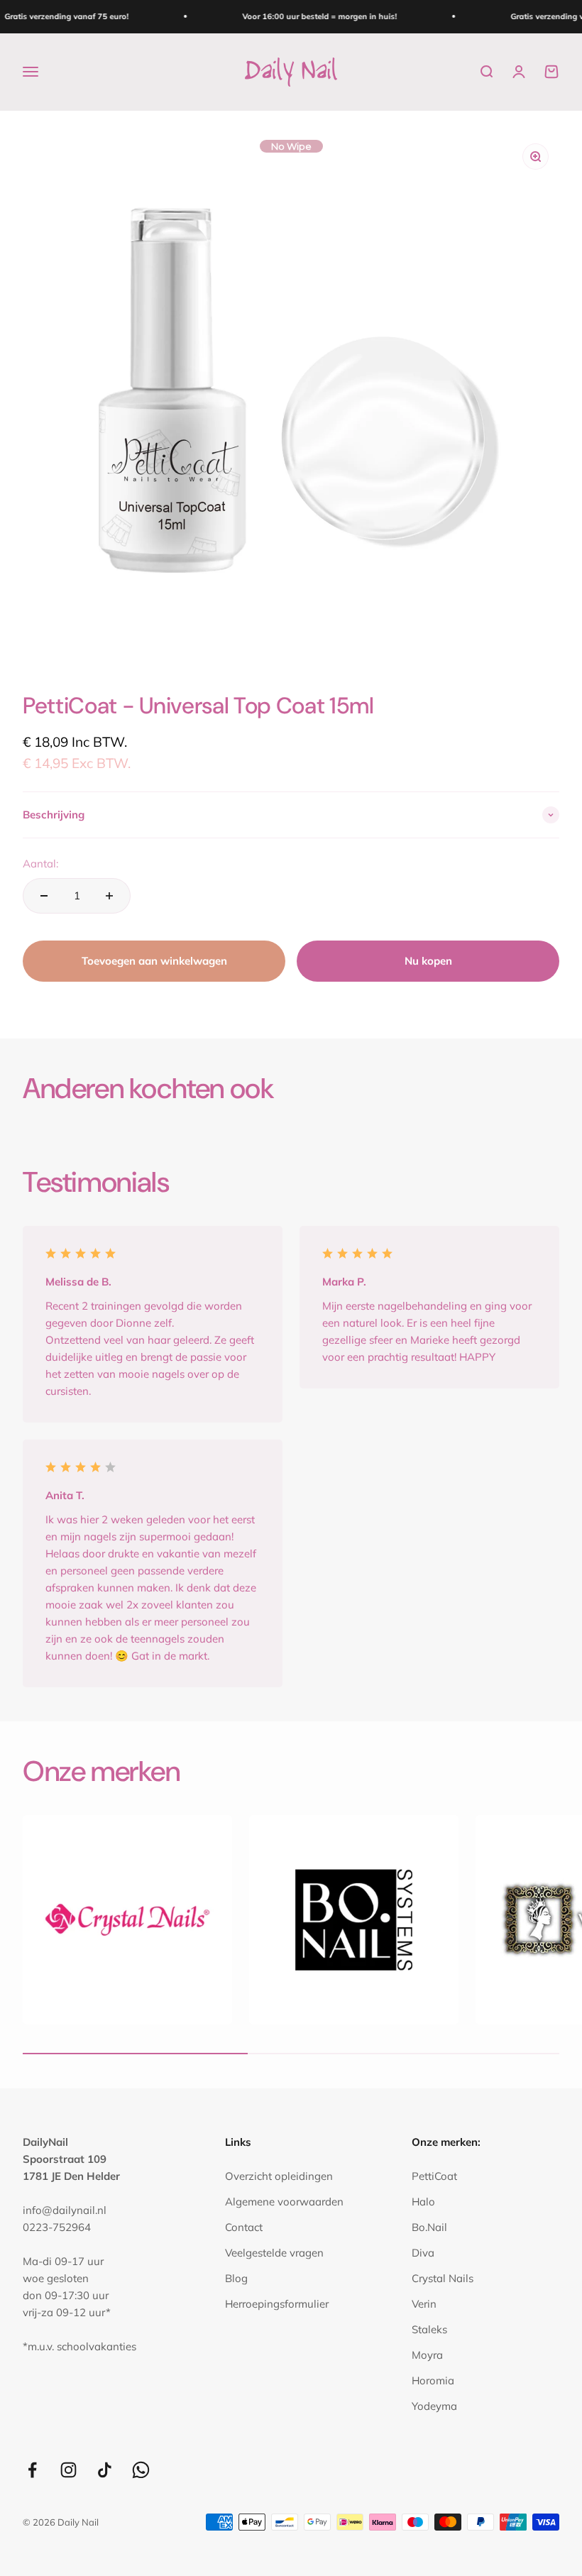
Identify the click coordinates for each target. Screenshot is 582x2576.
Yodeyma (434, 2406)
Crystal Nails (443, 2278)
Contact (244, 2227)
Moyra (427, 2355)
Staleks (429, 2329)
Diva (423, 2253)
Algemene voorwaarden (284, 2202)
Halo (423, 2202)
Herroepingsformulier (277, 2304)
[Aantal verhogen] (109, 896)
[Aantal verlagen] (44, 896)
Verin (424, 2304)
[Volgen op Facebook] (32, 2470)
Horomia (433, 2380)
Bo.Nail (429, 2227)
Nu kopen (428, 961)
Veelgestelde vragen (274, 2253)
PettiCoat (434, 2176)
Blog (236, 2278)
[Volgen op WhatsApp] (141, 2470)
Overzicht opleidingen (279, 2176)
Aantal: (40, 864)
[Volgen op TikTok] (105, 2470)
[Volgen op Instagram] (68, 2470)
